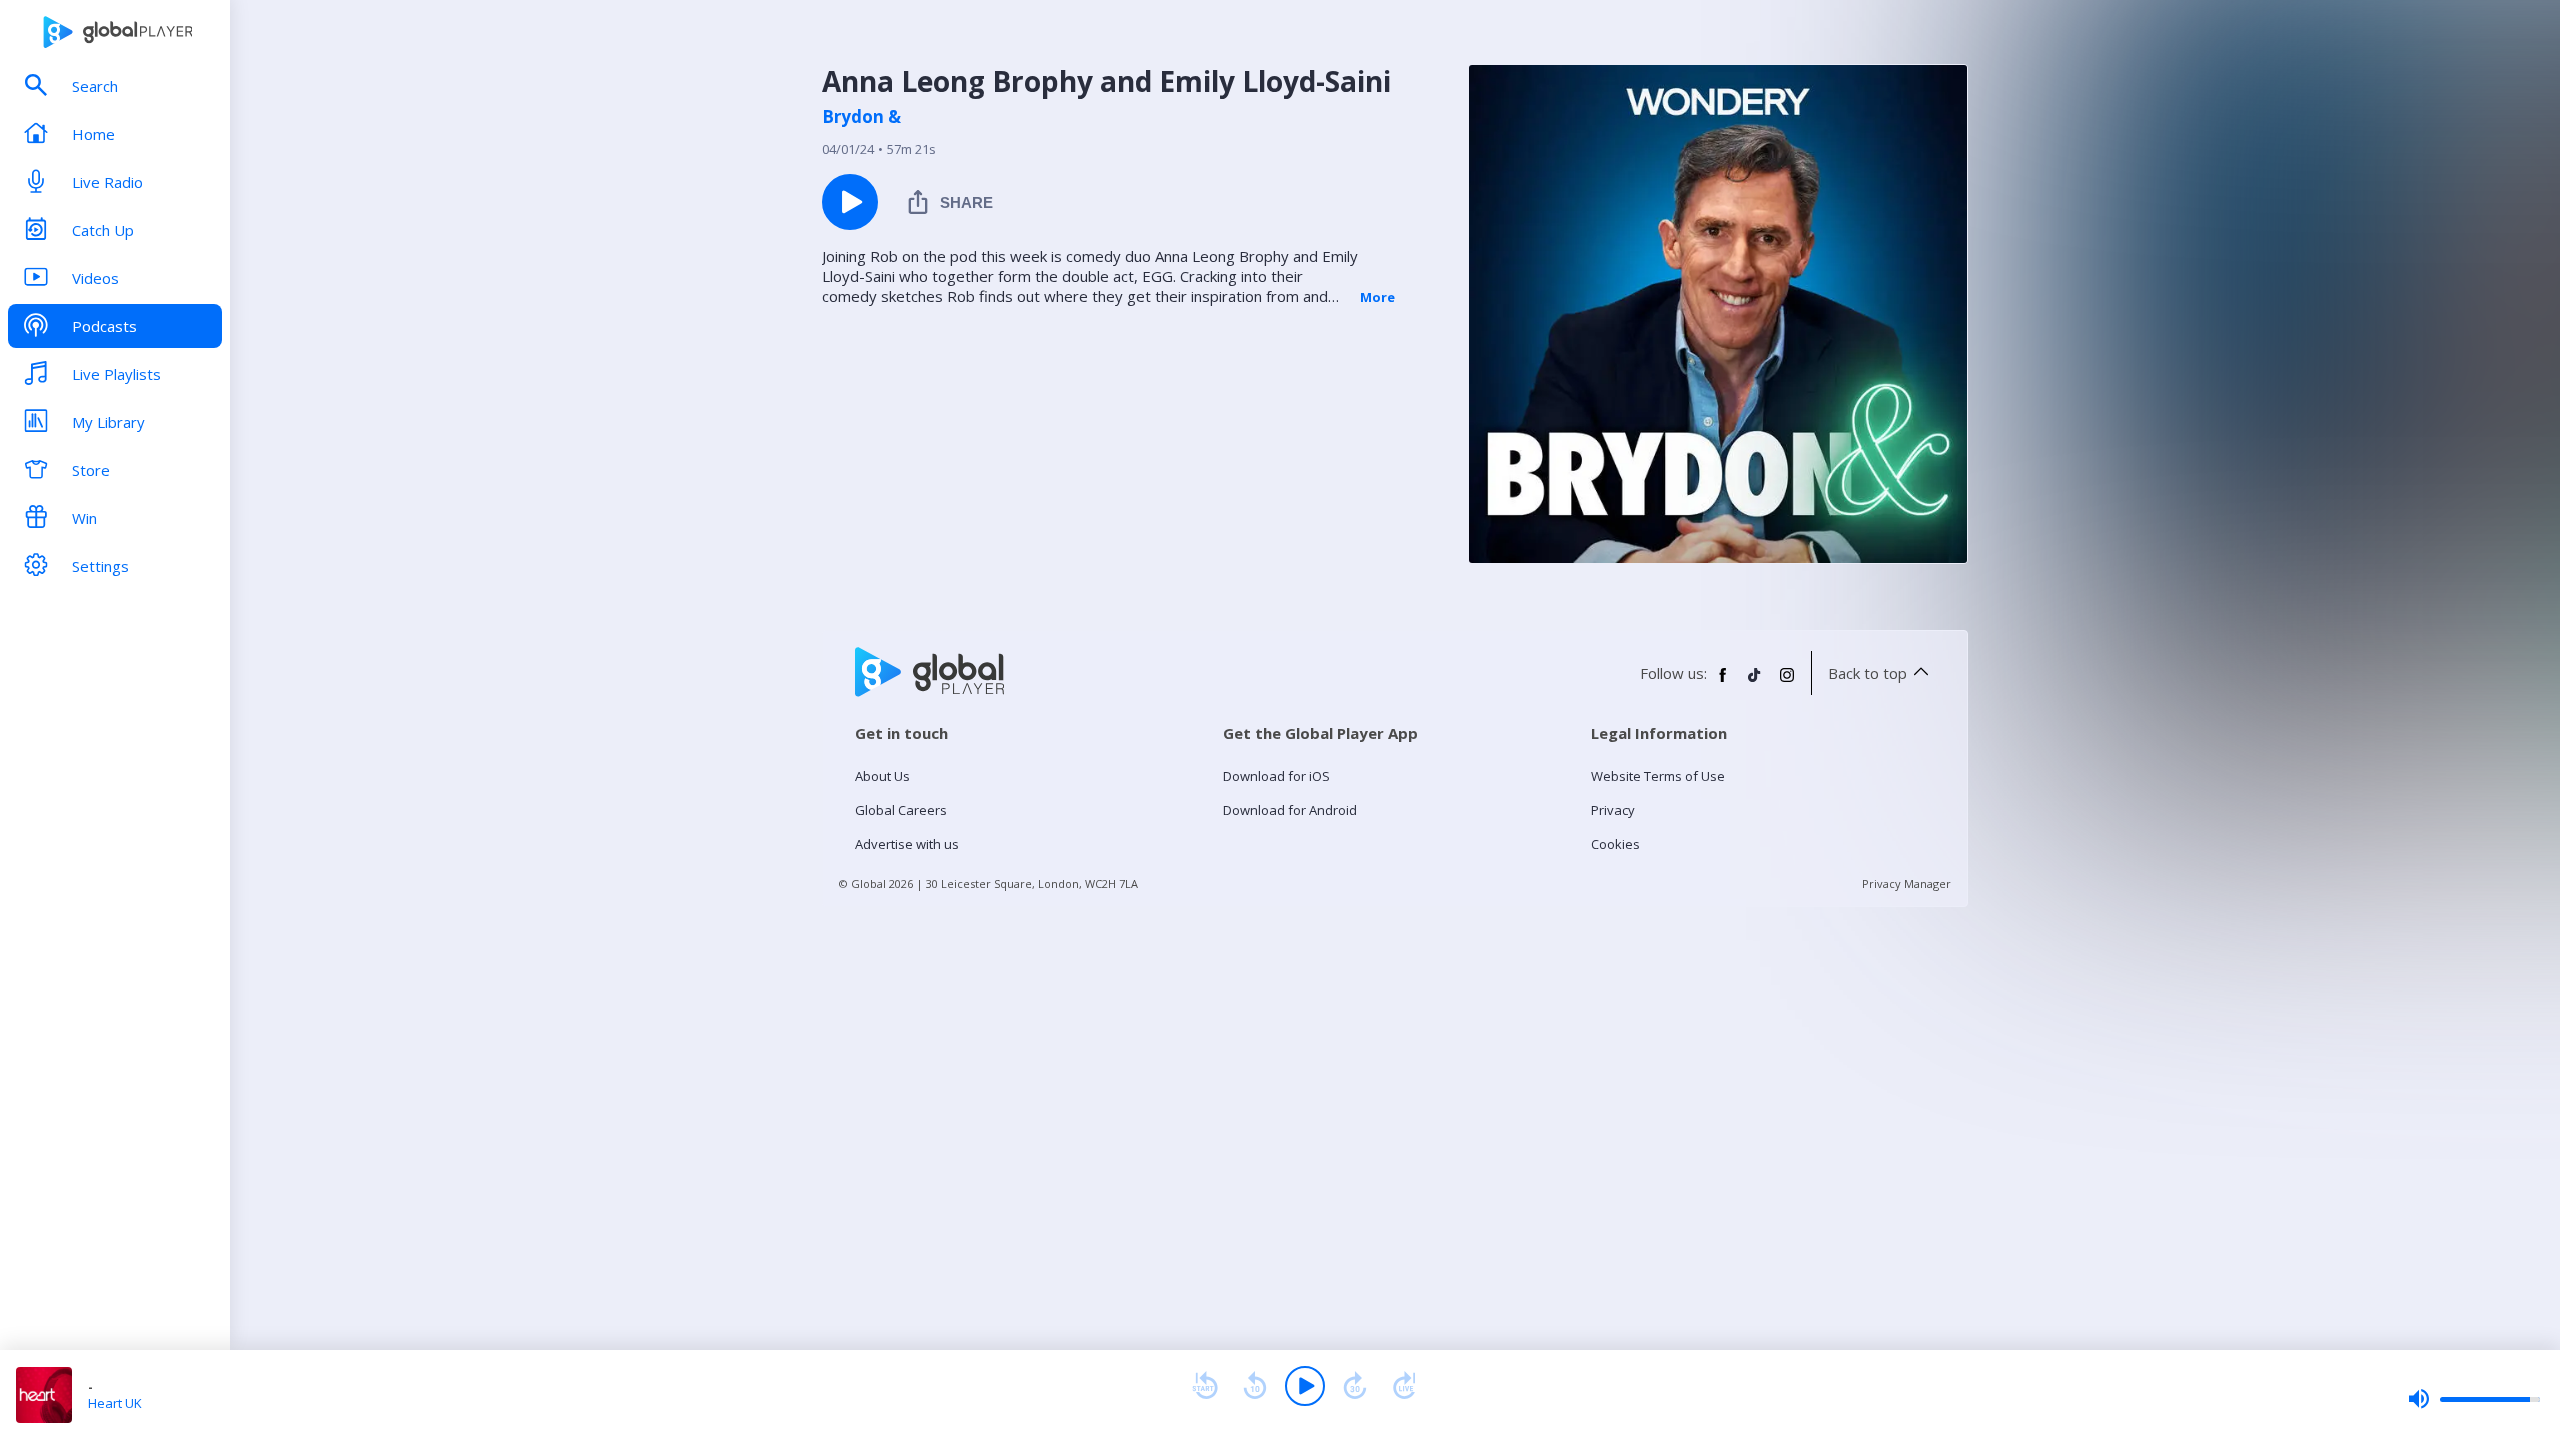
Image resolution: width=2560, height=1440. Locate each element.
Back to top (1867, 673)
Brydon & (861, 117)
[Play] (1305, 1386)
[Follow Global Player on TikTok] (1755, 683)
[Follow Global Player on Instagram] (1787, 683)
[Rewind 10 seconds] (1255, 1386)
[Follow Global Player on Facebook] (1723, 683)
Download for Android (1290, 810)
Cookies (1615, 844)
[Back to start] (1205, 1386)
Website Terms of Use (1658, 776)
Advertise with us (907, 844)
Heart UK (115, 1403)
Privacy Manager (1906, 883)
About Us (882, 776)
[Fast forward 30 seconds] (1355, 1386)
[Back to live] (1405, 1386)
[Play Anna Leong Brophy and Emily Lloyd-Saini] (850, 202)
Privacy (1613, 810)
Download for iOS (1276, 776)
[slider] (2474, 1399)
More (1377, 297)
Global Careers (901, 810)
